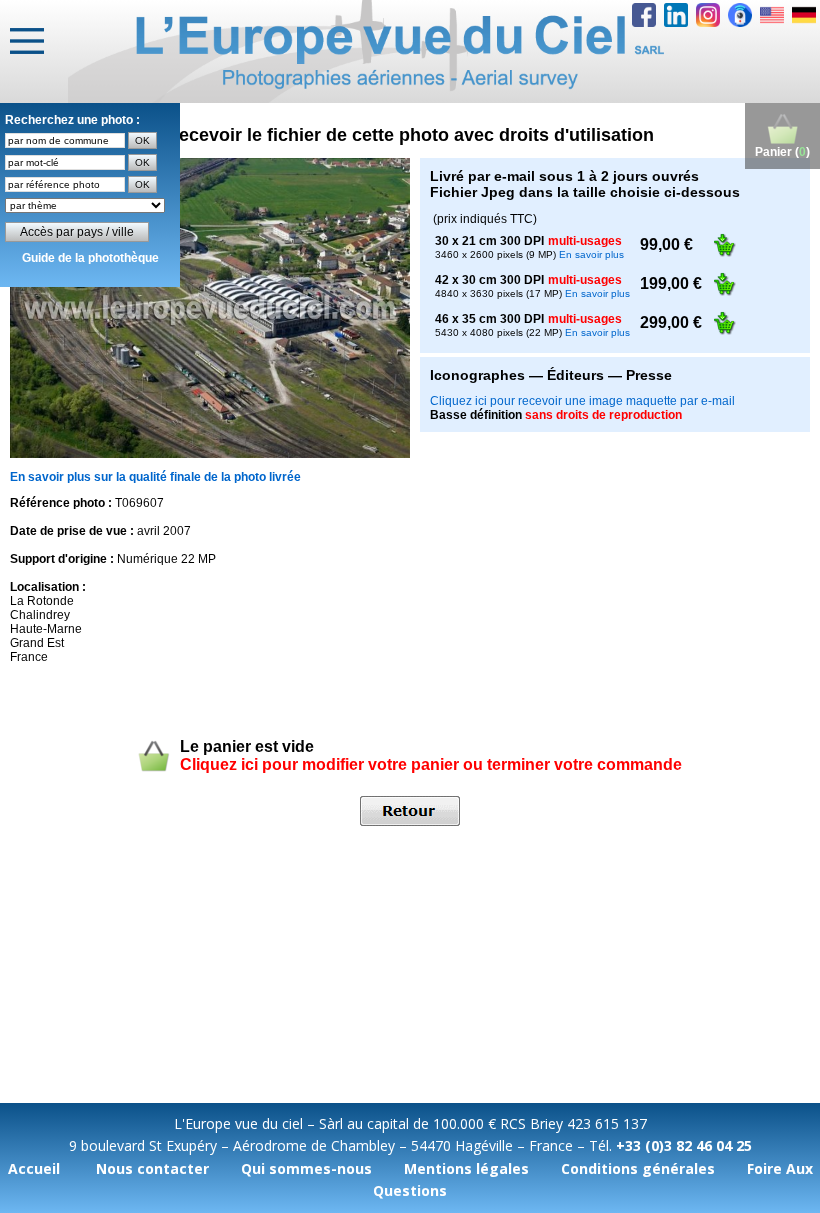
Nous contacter (152, 1168)
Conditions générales (638, 1168)
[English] (772, 15)
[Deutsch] (804, 15)
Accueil (34, 1168)
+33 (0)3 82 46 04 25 (684, 1145)
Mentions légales (466, 1168)
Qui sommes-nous (306, 1168)
